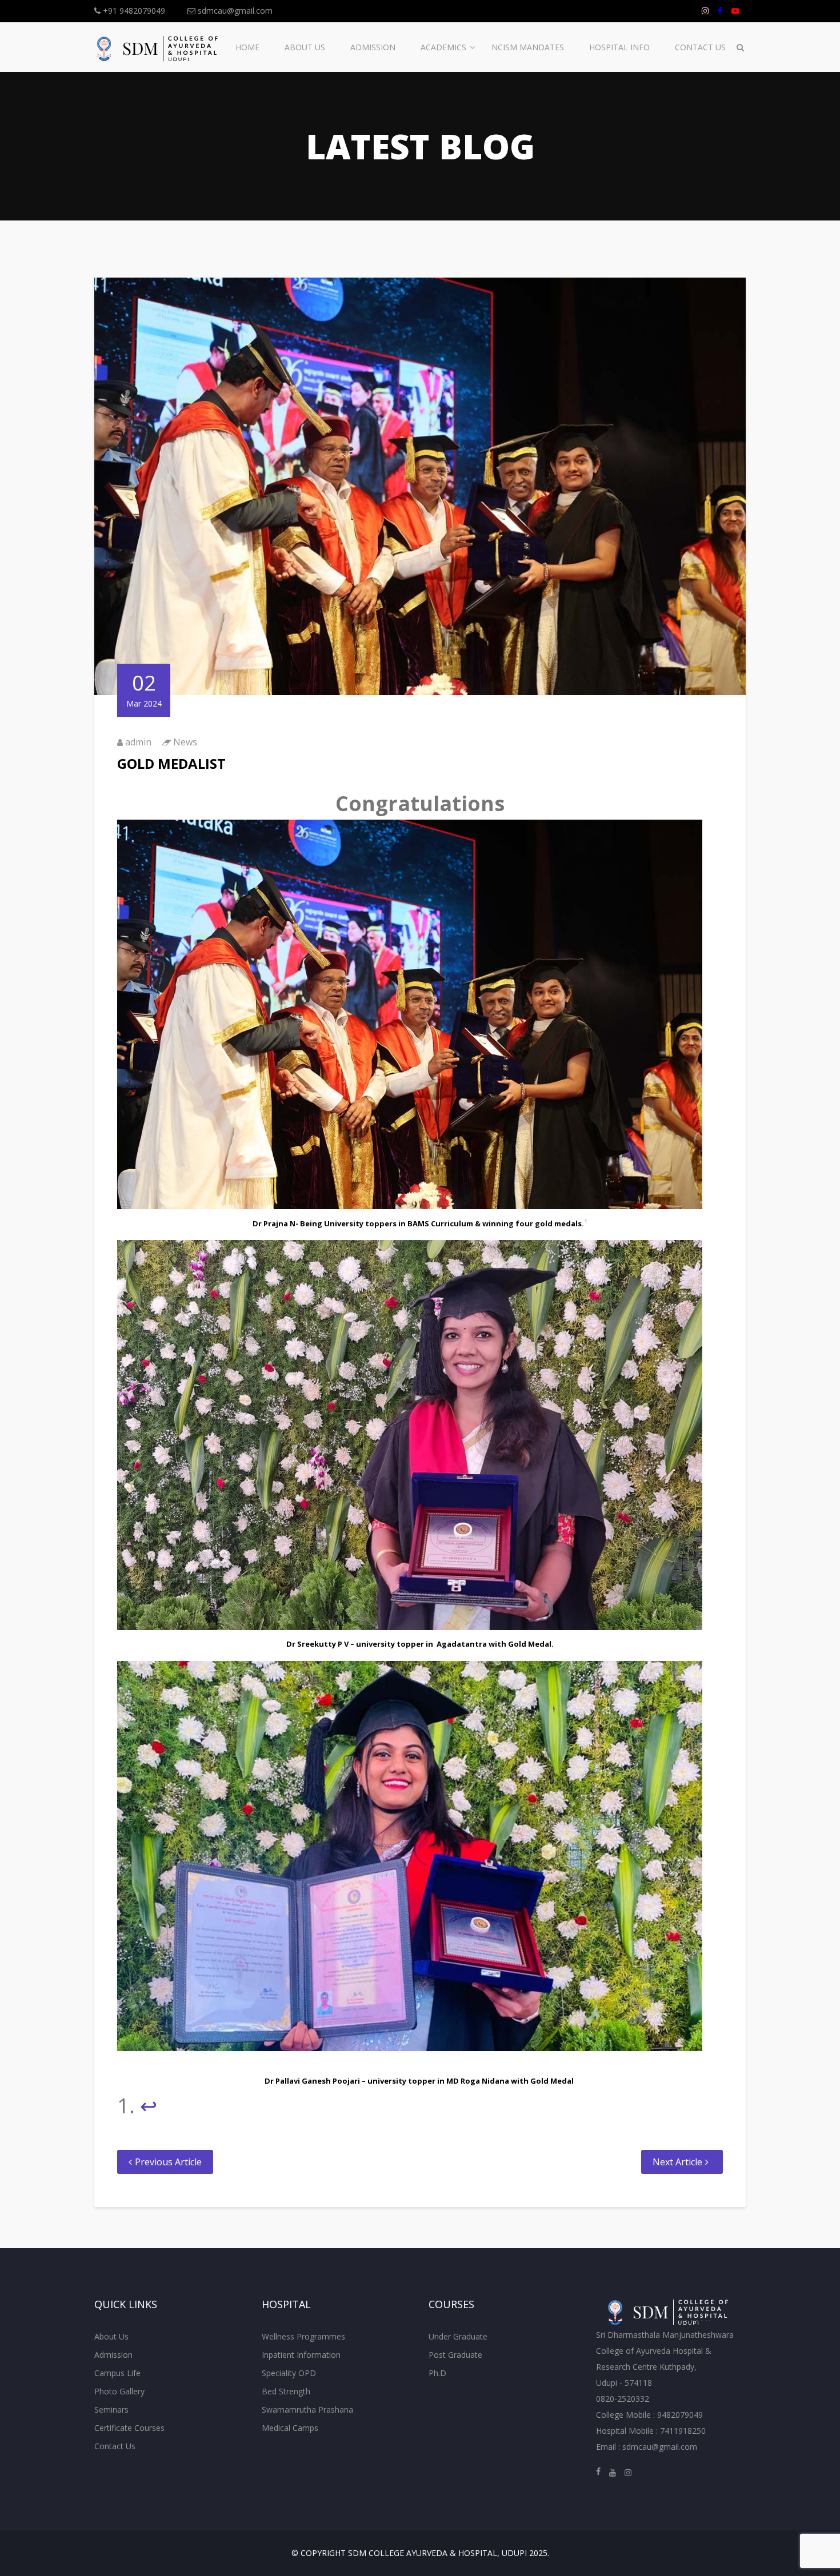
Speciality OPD (289, 2373)
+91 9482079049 (133, 11)
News (185, 742)
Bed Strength (286, 2391)
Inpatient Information (301, 2355)
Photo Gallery (119, 2391)
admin (138, 742)
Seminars (111, 2410)
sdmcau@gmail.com (234, 11)
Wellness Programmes (303, 2336)
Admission (373, 47)
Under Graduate (458, 2336)
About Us (305, 47)
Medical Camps (290, 2428)
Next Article (677, 2162)
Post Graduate (455, 2355)
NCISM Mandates (528, 47)
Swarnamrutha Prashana (307, 2410)
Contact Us (700, 47)
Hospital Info (619, 47)
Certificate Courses (129, 2428)
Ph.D (437, 2373)
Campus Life (117, 2373)
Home (247, 47)
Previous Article (168, 2162)
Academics (443, 47)
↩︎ (149, 2106)
